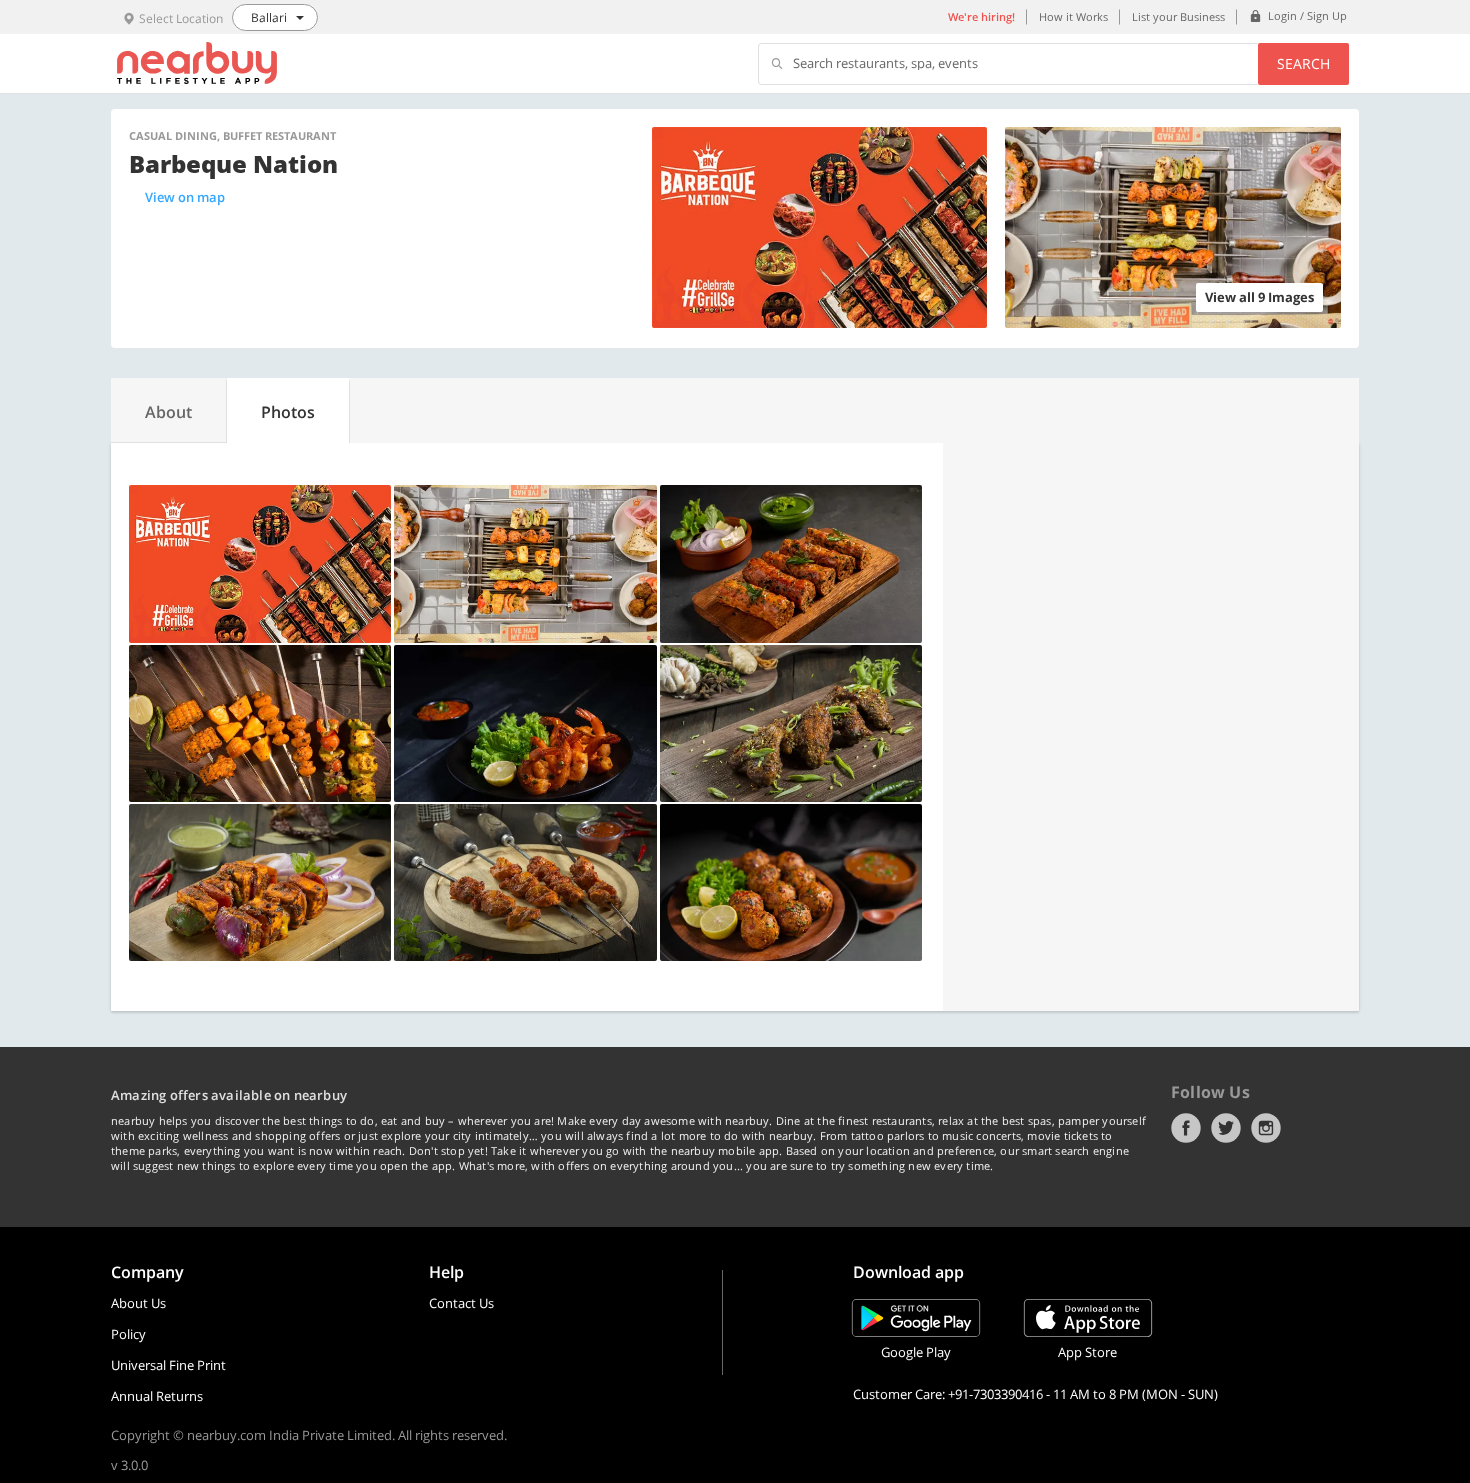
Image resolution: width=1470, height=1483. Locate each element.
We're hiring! (981, 16)
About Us (138, 1303)
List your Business (1178, 16)
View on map (185, 197)
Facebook (1186, 1128)
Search (1303, 63)
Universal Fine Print (168, 1365)
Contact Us (461, 1303)
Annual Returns (157, 1396)
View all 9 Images (1259, 297)
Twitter (1226, 1128)
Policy (128, 1334)
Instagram (1266, 1128)
